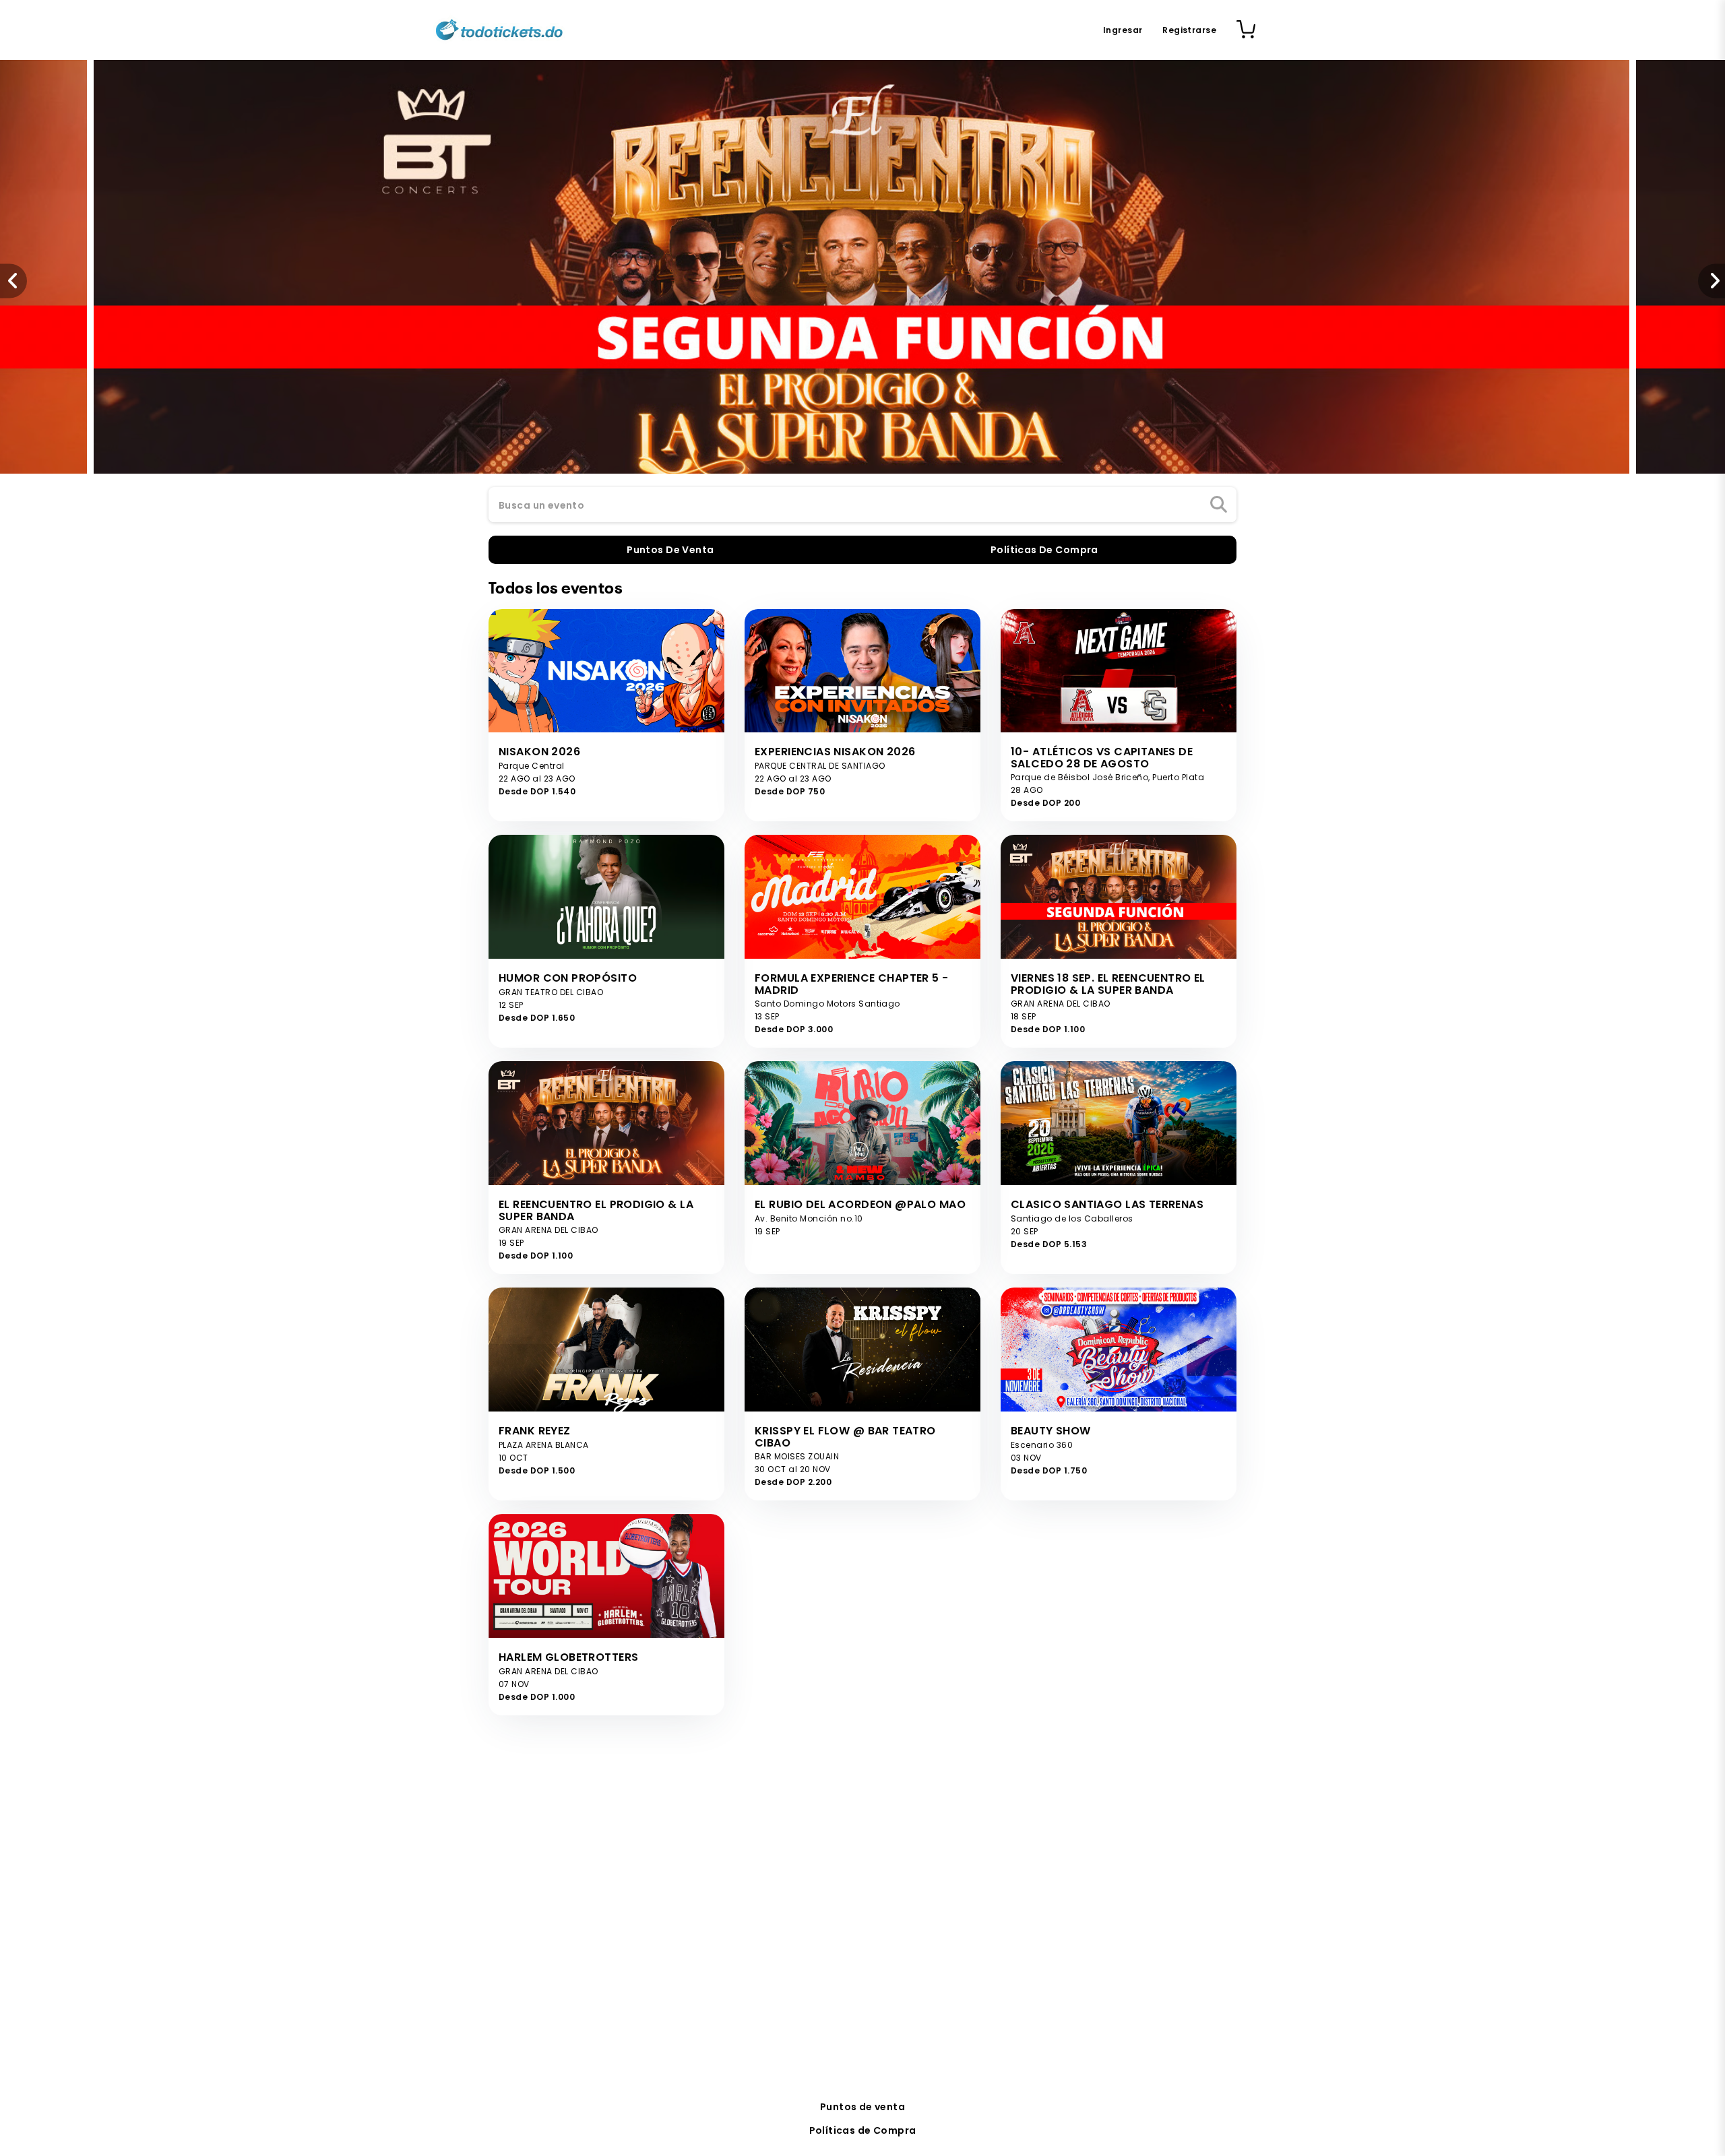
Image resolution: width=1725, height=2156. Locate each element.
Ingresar (1123, 30)
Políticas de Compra (863, 2130)
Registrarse (1189, 30)
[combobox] (862, 505)
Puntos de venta (862, 2107)
